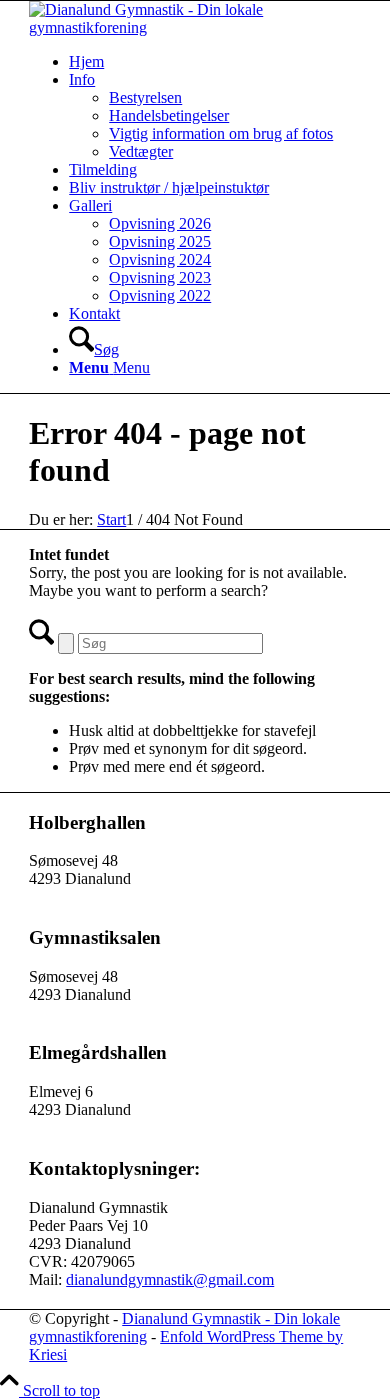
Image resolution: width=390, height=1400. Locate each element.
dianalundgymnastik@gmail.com (170, 1279)
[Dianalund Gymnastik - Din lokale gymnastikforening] (195, 27)
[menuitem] (215, 62)
